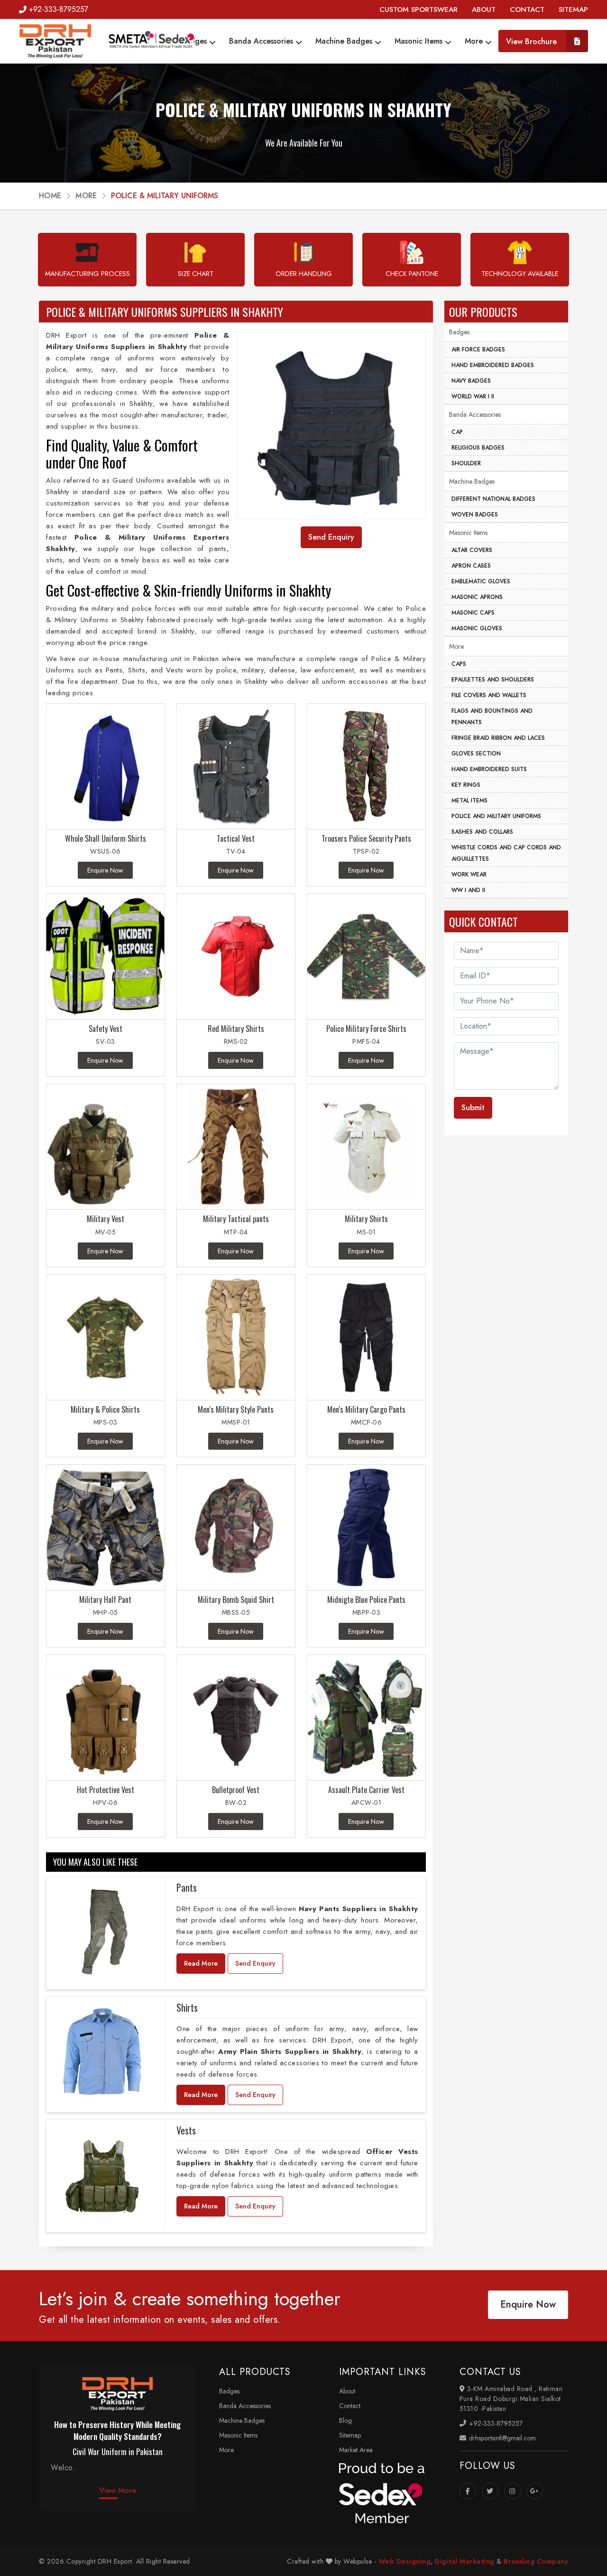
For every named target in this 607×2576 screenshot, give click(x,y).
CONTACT (527, 9)
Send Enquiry (255, 1963)
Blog (345, 2420)
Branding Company (536, 2561)
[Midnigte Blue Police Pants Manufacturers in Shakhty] (366, 1528)
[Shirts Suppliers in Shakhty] (102, 2052)
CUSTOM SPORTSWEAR (418, 9)
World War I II (473, 396)
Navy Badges (471, 381)
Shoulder (466, 463)
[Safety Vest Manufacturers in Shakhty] (106, 957)
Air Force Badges (478, 350)
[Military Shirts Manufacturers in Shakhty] (366, 1147)
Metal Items (469, 800)
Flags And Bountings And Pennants (492, 717)
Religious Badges (478, 448)
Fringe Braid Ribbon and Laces (498, 738)
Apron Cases (471, 566)
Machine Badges (345, 41)
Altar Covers (472, 550)
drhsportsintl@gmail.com (501, 2438)
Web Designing (405, 2561)
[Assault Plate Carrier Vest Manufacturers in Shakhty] (366, 1718)
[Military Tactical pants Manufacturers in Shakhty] (236, 1147)
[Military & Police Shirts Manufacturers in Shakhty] (106, 1338)
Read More (201, 1963)
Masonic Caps (473, 613)
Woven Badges (475, 515)
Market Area (356, 2450)
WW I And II (468, 890)
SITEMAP (573, 9)
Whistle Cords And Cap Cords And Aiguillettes (506, 853)
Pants (187, 1887)
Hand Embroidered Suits (489, 769)
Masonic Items (420, 41)
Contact (350, 2406)
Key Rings (466, 785)
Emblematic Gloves (481, 581)
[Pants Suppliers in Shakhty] (102, 1932)
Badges (195, 41)
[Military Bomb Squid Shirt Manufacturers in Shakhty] (236, 1528)
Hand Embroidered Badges (493, 365)
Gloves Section (476, 754)
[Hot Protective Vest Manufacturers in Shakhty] (106, 1718)
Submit (473, 1108)
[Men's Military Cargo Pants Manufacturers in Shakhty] (366, 1338)
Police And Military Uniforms (496, 816)
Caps (459, 664)
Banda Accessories (262, 41)
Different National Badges (493, 499)
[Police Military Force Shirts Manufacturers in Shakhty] (366, 957)
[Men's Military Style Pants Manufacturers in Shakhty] (236, 1338)
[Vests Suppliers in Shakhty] (102, 2174)
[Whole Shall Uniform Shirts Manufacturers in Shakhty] (106, 767)
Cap (457, 432)
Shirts (187, 2007)
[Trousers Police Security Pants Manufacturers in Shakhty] (366, 767)
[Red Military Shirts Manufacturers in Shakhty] (236, 957)
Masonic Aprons (477, 597)
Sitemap (350, 2435)
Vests (186, 2130)
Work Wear (469, 874)
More (475, 41)
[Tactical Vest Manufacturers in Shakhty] (236, 767)
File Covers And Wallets (489, 695)
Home (50, 196)
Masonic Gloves (477, 628)
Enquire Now (528, 2305)
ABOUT (484, 9)
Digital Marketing (465, 2561)
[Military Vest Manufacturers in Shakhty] (106, 1147)
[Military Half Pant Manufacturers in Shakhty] (106, 1528)
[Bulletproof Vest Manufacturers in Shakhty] (236, 1718)
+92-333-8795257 (59, 9)
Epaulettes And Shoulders (493, 680)
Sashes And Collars (482, 832)
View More (118, 2490)
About (347, 2391)
